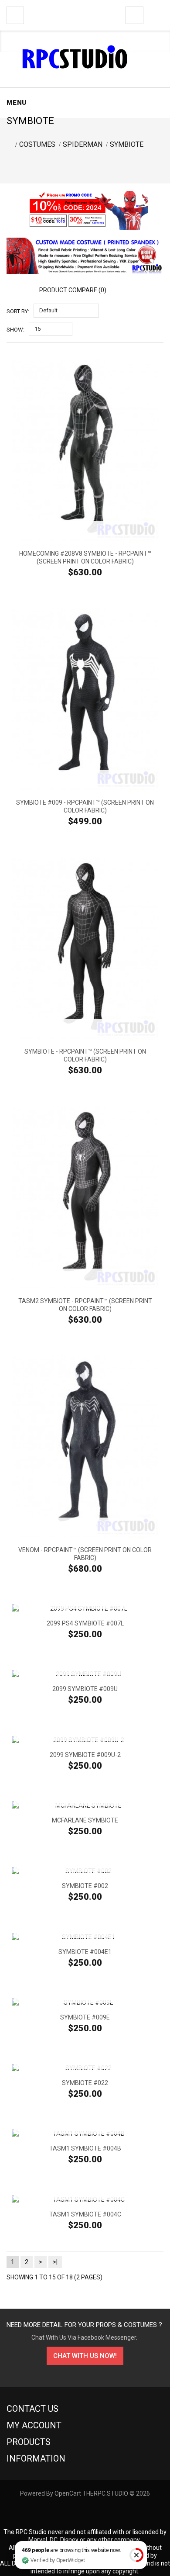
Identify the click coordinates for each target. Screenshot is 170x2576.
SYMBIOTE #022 (85, 2083)
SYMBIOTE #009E (85, 2017)
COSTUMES (37, 144)
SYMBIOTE (127, 144)
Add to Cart (85, 530)
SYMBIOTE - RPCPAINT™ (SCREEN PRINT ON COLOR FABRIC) (85, 1055)
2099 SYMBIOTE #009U (85, 1689)
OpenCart (68, 2493)
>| (55, 2262)
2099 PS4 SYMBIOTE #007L (85, 1623)
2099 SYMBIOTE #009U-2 (85, 1755)
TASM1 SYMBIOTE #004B (85, 2148)
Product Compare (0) (73, 290)
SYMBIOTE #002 (85, 1886)
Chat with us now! (85, 2356)
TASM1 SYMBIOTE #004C (85, 2214)
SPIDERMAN (83, 144)
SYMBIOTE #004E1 (85, 1952)
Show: (15, 330)
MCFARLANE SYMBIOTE (85, 1820)
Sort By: (18, 311)
